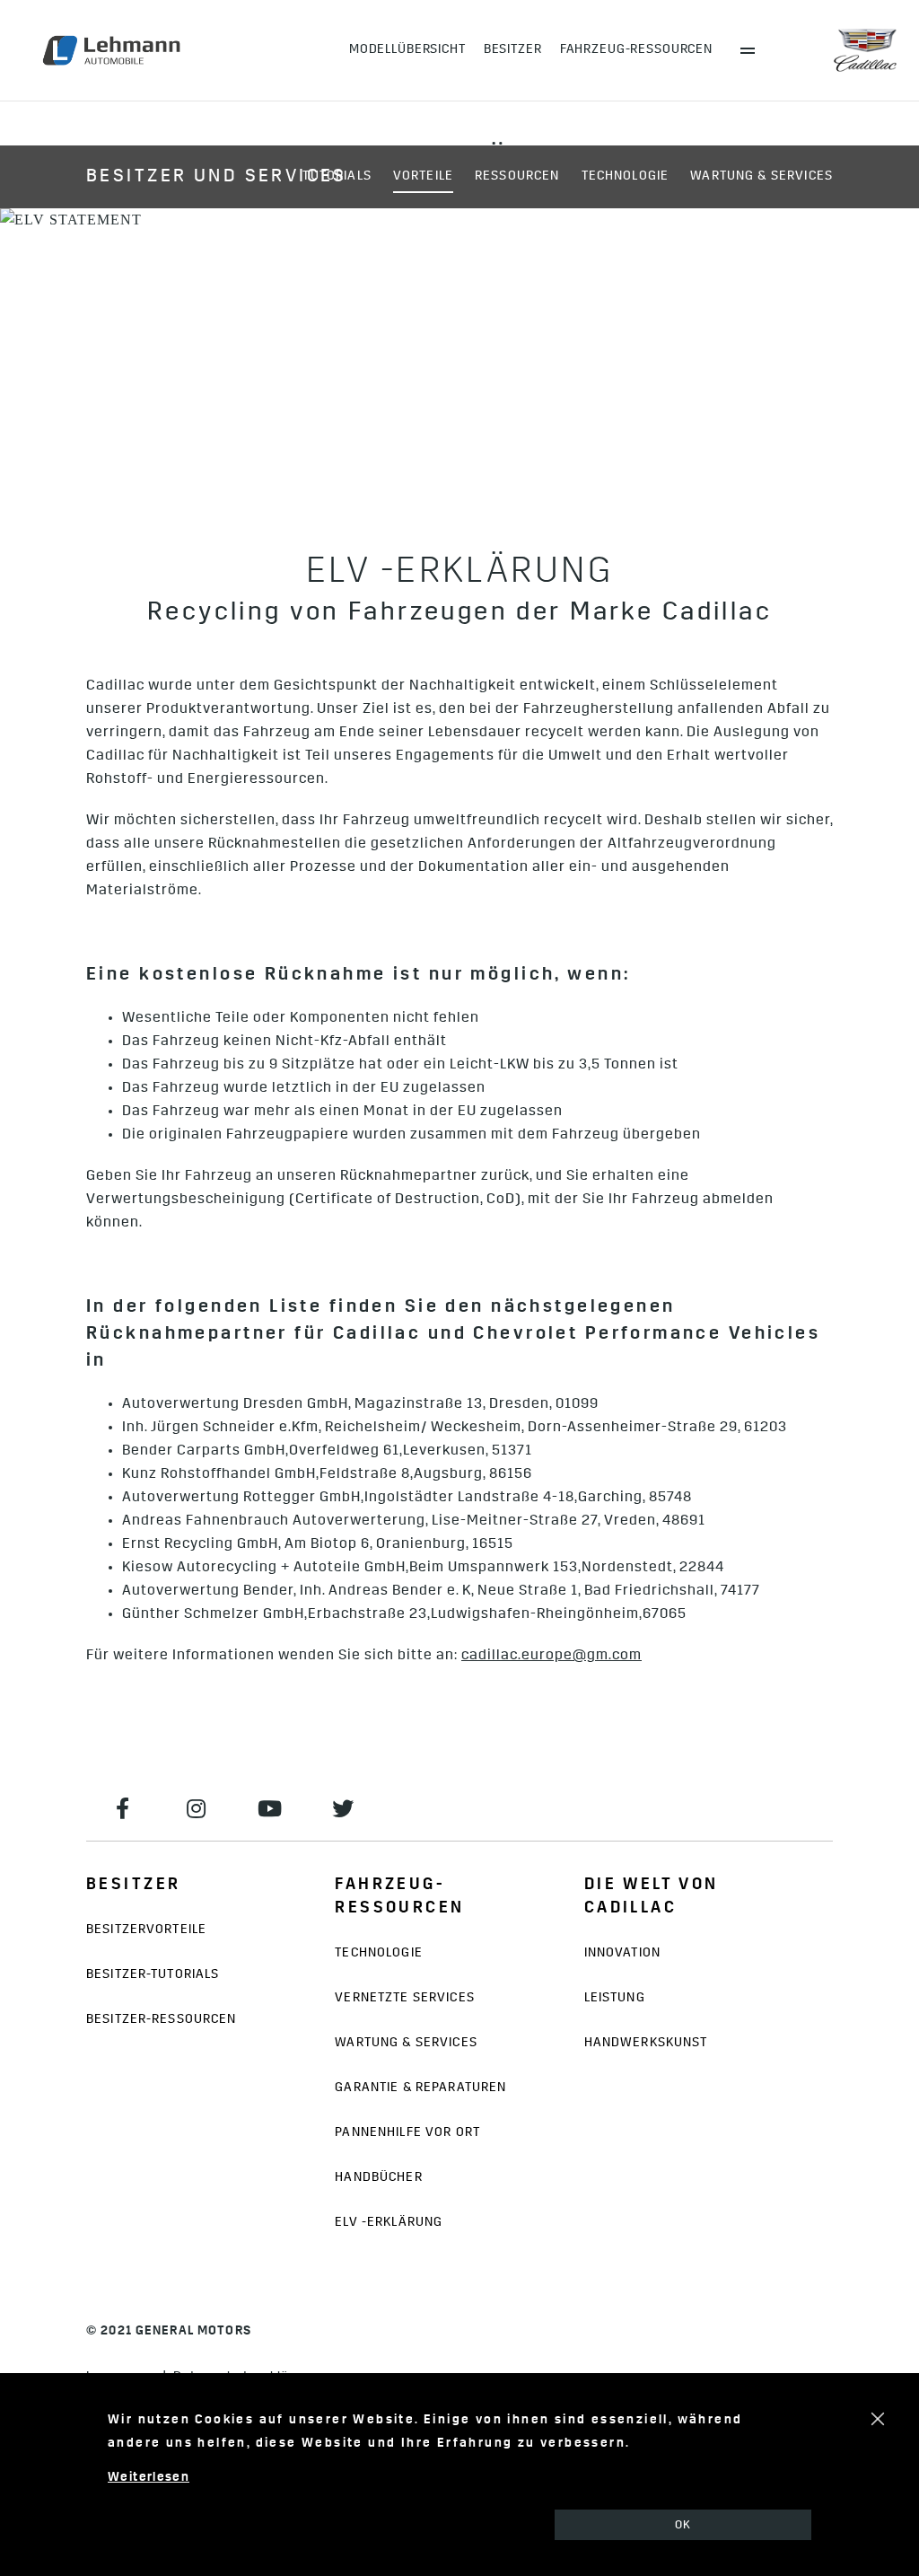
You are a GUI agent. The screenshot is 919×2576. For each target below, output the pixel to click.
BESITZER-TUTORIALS (153, 1975)
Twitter (344, 1808)
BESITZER (513, 50)
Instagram (197, 1808)
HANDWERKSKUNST (646, 2043)
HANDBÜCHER (378, 2178)
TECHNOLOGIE (626, 176)
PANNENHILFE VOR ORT (407, 2133)
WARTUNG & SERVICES (761, 176)
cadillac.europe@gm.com (551, 1656)
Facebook (123, 1808)
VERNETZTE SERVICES (404, 1998)
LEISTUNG (615, 1998)
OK (683, 2525)
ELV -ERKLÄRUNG (389, 2223)
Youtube (270, 1808)
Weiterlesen (149, 2478)
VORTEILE (423, 176)
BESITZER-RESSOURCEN (162, 2020)
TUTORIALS (337, 176)
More (748, 50)
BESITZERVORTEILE (146, 1930)
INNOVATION (622, 1953)
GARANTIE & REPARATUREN (420, 2088)
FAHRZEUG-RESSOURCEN (636, 50)
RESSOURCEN (517, 176)
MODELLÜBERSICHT (407, 50)
